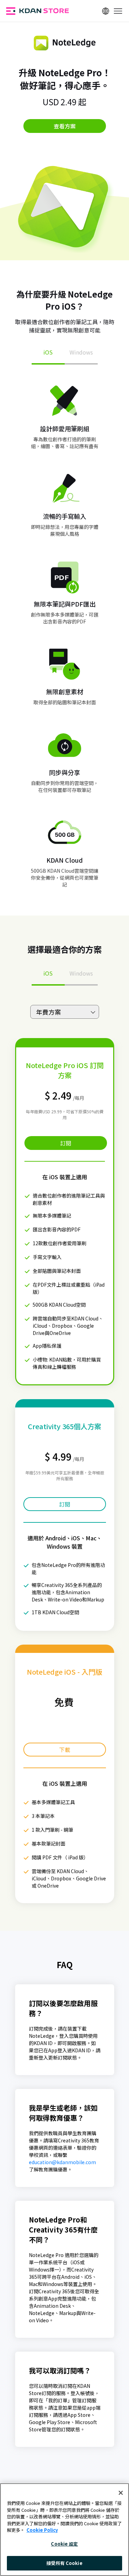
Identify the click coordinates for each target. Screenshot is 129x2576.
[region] (64, 2530)
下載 (65, 1750)
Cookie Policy (42, 2530)
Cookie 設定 (64, 2544)
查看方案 (65, 126)
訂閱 (66, 1143)
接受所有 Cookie (64, 2563)
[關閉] (121, 2493)
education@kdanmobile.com (62, 2162)
